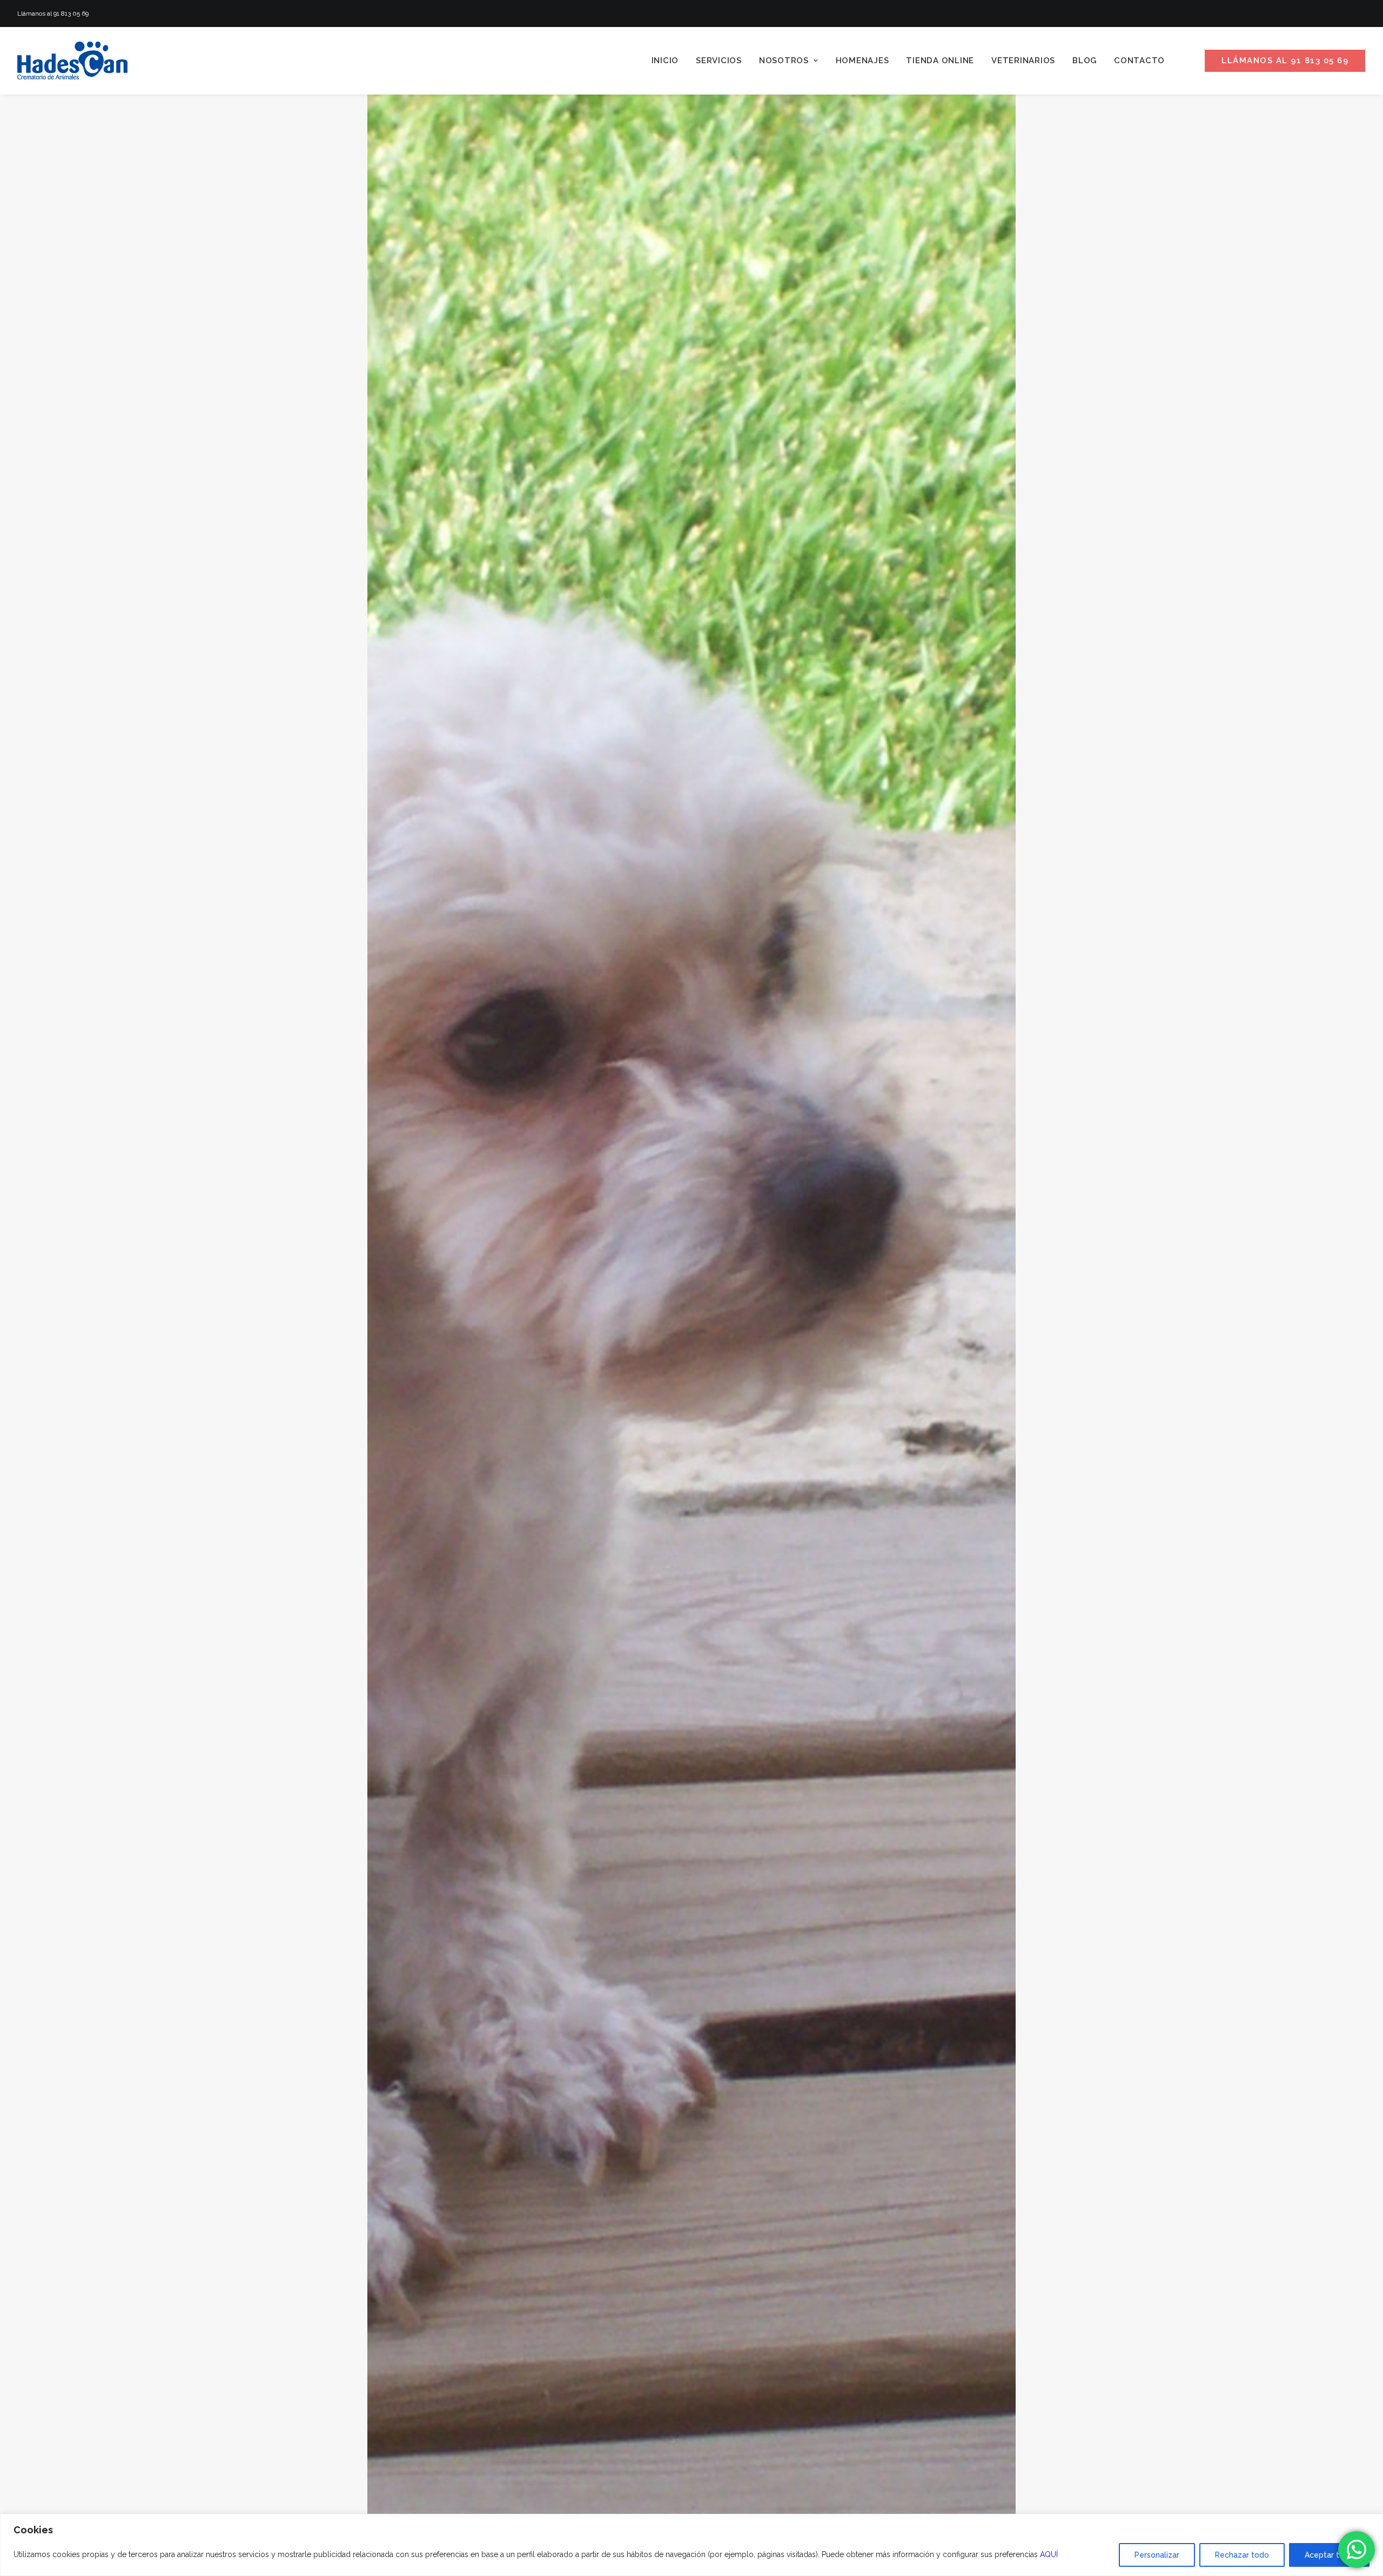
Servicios (719, 61)
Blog (1085, 61)
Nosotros (784, 61)
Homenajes (862, 61)
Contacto (1139, 61)
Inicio (665, 61)
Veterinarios (1023, 61)
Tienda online (940, 61)
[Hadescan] (72, 61)
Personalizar (1157, 2555)
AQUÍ (1049, 2554)
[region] (691, 2545)
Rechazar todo (1242, 2555)
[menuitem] (665, 61)
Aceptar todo (1329, 2555)
